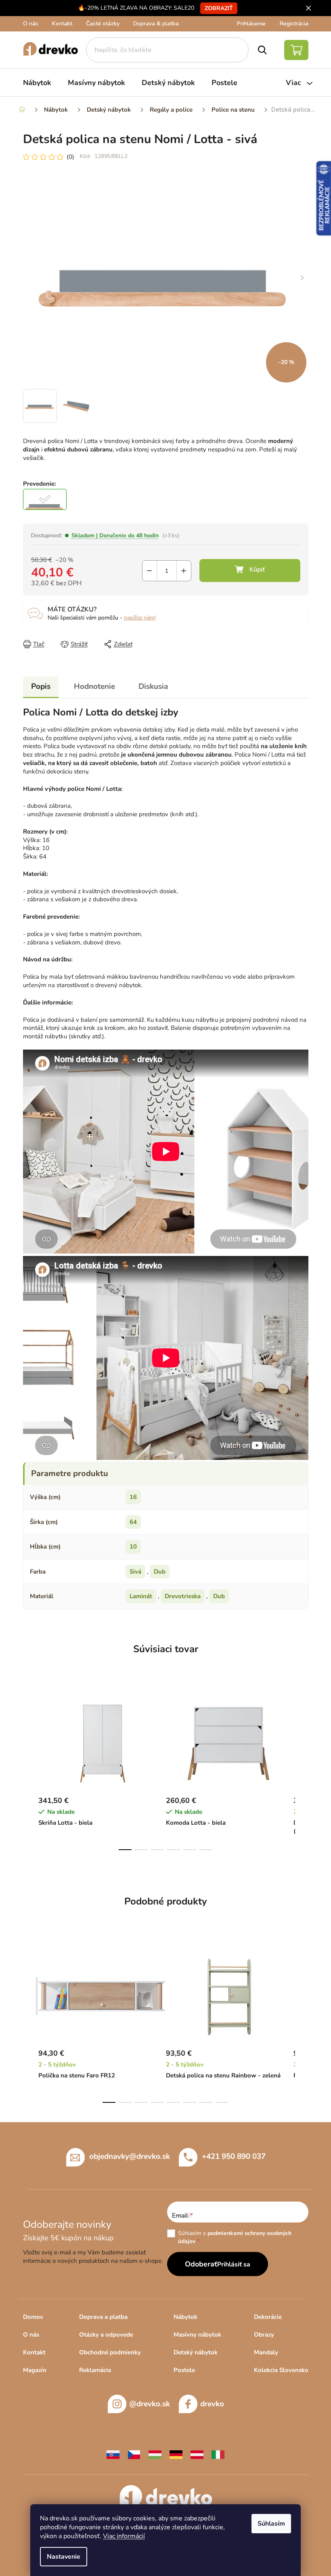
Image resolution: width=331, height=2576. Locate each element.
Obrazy (264, 2335)
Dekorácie (268, 2317)
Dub (160, 1572)
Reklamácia (95, 2370)
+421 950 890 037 (234, 2156)
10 (133, 1547)
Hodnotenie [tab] (94, 686)
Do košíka (250, 571)
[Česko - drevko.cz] (134, 2454)
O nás (31, 24)
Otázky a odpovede (106, 2335)
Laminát (141, 1596)
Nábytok (185, 2317)
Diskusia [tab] (153, 686)
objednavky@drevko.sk (130, 2156)
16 (133, 1497)
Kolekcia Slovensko (281, 2370)
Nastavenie (64, 2557)
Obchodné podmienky (110, 2352)
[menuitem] (37, 83)
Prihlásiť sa (234, 2264)
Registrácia (294, 24)
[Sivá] (45, 499)
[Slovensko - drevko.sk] (113, 2454)
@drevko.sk (150, 2404)
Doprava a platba (103, 2317)
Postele (184, 2370)
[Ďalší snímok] (302, 278)
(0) (70, 157)
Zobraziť (219, 8)
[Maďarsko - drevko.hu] (155, 2454)
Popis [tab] (41, 686)
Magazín (35, 2370)
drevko (212, 2404)
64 (133, 1522)
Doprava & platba (156, 24)
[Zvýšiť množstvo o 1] (184, 571)
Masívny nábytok (197, 2335)
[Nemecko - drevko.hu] (176, 2454)
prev (29, 1771)
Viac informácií (124, 2536)
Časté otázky (103, 24)
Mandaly (266, 2352)
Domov (33, 2317)
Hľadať (262, 50)
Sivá (135, 1572)
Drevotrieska (183, 1596)
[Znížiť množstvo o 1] (150, 571)
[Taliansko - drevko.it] (218, 2454)
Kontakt (62, 24)
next (302, 1771)
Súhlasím (271, 2524)
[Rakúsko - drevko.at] (197, 2454)
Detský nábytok (196, 2352)
